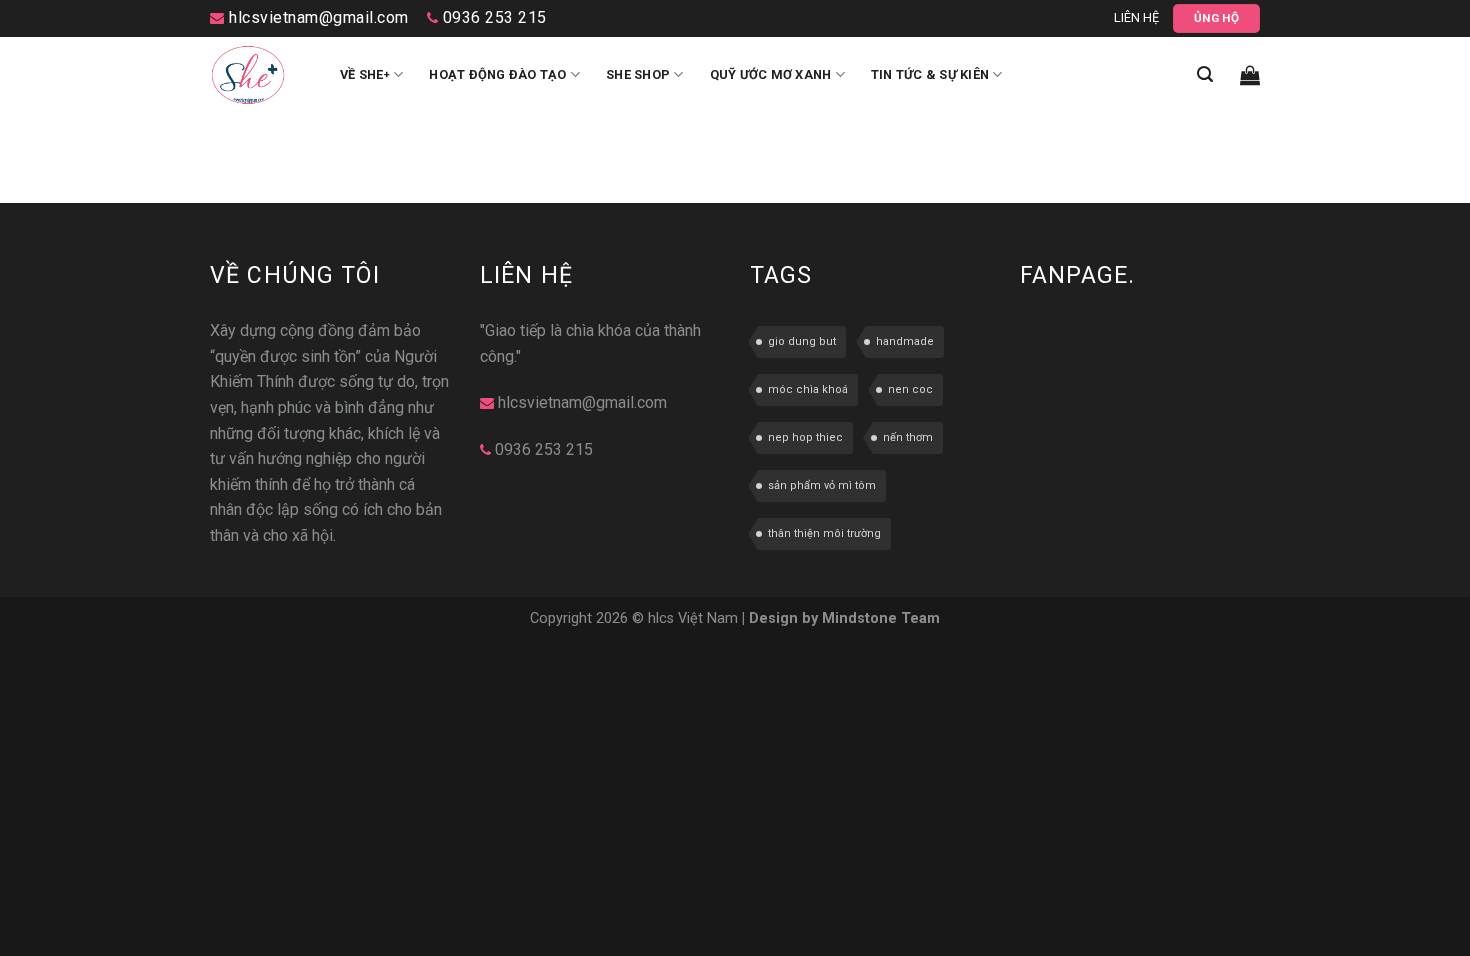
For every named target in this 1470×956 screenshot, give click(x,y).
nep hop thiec (805, 437)
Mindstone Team (881, 618)
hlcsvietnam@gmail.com (317, 17)
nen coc (910, 389)
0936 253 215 (492, 17)
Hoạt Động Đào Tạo (497, 74)
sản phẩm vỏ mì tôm (822, 485)
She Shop (638, 74)
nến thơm (908, 437)
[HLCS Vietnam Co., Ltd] (260, 75)
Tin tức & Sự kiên (930, 74)
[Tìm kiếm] (1205, 74)
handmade (905, 341)
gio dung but (802, 341)
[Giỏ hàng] (1250, 75)
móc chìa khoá (808, 389)
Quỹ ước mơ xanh (771, 74)
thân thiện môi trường (824, 533)
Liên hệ (1136, 17)
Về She (365, 74)
